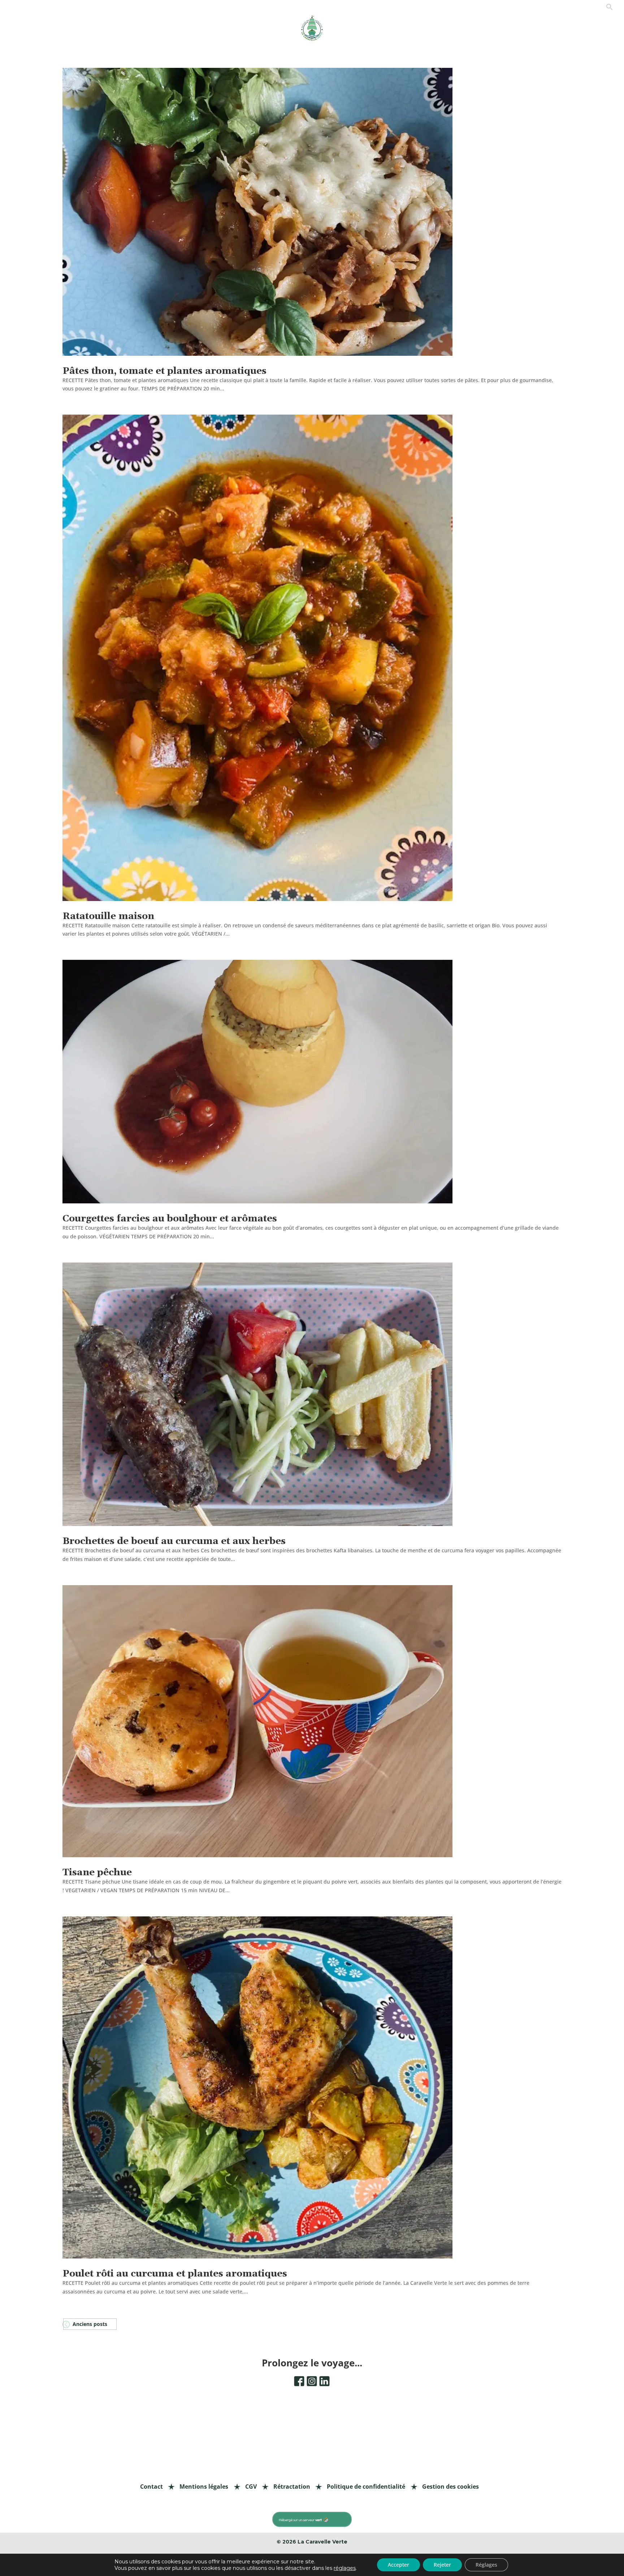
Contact (567, 9)
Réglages (486, 2565)
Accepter (398, 2565)
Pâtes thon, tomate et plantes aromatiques (164, 371)
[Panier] (596, 10)
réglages (345, 2568)
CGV (251, 2487)
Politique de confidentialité (366, 2487)
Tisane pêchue (97, 1873)
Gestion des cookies (450, 2487)
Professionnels (537, 9)
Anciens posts (90, 2324)
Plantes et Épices (88, 29)
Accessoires (237, 29)
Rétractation (292, 2487)
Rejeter (442, 2565)
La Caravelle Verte (322, 2542)
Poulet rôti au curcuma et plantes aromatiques (175, 2274)
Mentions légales (204, 2487)
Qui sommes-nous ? (383, 32)
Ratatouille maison (108, 916)
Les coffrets (162, 29)
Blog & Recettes (536, 29)
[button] (610, 9)
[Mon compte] (584, 10)
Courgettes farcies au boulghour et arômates (170, 1219)
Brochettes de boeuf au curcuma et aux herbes (174, 1541)
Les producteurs (461, 29)
